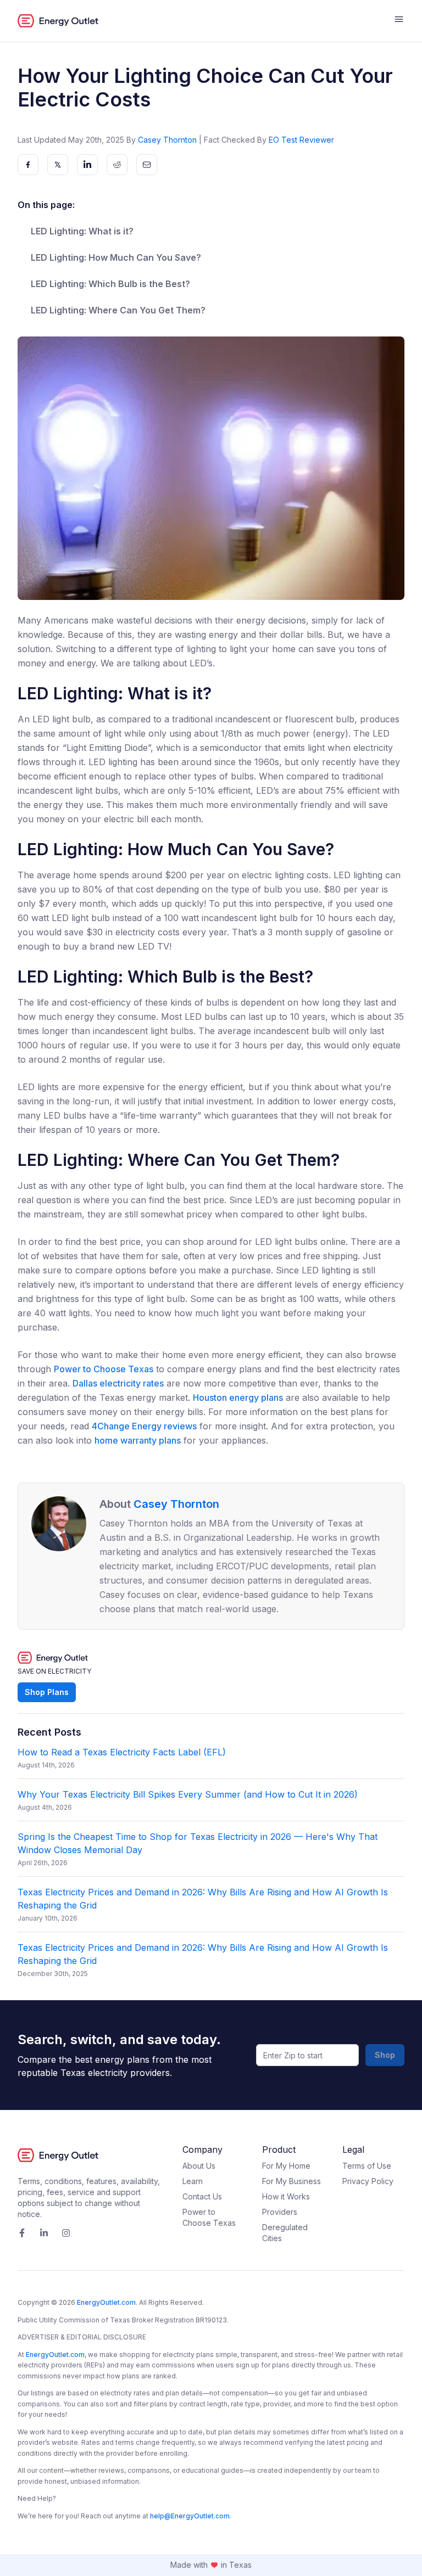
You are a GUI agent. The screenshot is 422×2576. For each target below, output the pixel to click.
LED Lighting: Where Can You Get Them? (118, 310)
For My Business (291, 2181)
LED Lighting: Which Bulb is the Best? (110, 284)
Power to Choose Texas (104, 1369)
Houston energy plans (238, 1398)
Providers (280, 2212)
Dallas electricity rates (118, 1383)
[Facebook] (22, 2233)
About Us (199, 2166)
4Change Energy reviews (144, 1426)
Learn (193, 2181)
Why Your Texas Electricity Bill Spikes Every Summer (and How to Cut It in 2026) (188, 1794)
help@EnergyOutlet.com (190, 2516)
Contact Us (202, 2196)
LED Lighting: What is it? (82, 231)
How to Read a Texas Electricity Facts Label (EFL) (122, 1752)
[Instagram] (66, 2233)
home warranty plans (138, 1440)
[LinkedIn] (44, 2233)
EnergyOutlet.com (106, 2302)
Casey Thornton (167, 140)
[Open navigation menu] (399, 21)
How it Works (286, 2196)
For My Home (286, 2166)
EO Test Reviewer (301, 140)
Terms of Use (367, 2166)
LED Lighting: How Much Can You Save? (116, 257)
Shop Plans (47, 1692)
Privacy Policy (368, 2181)
